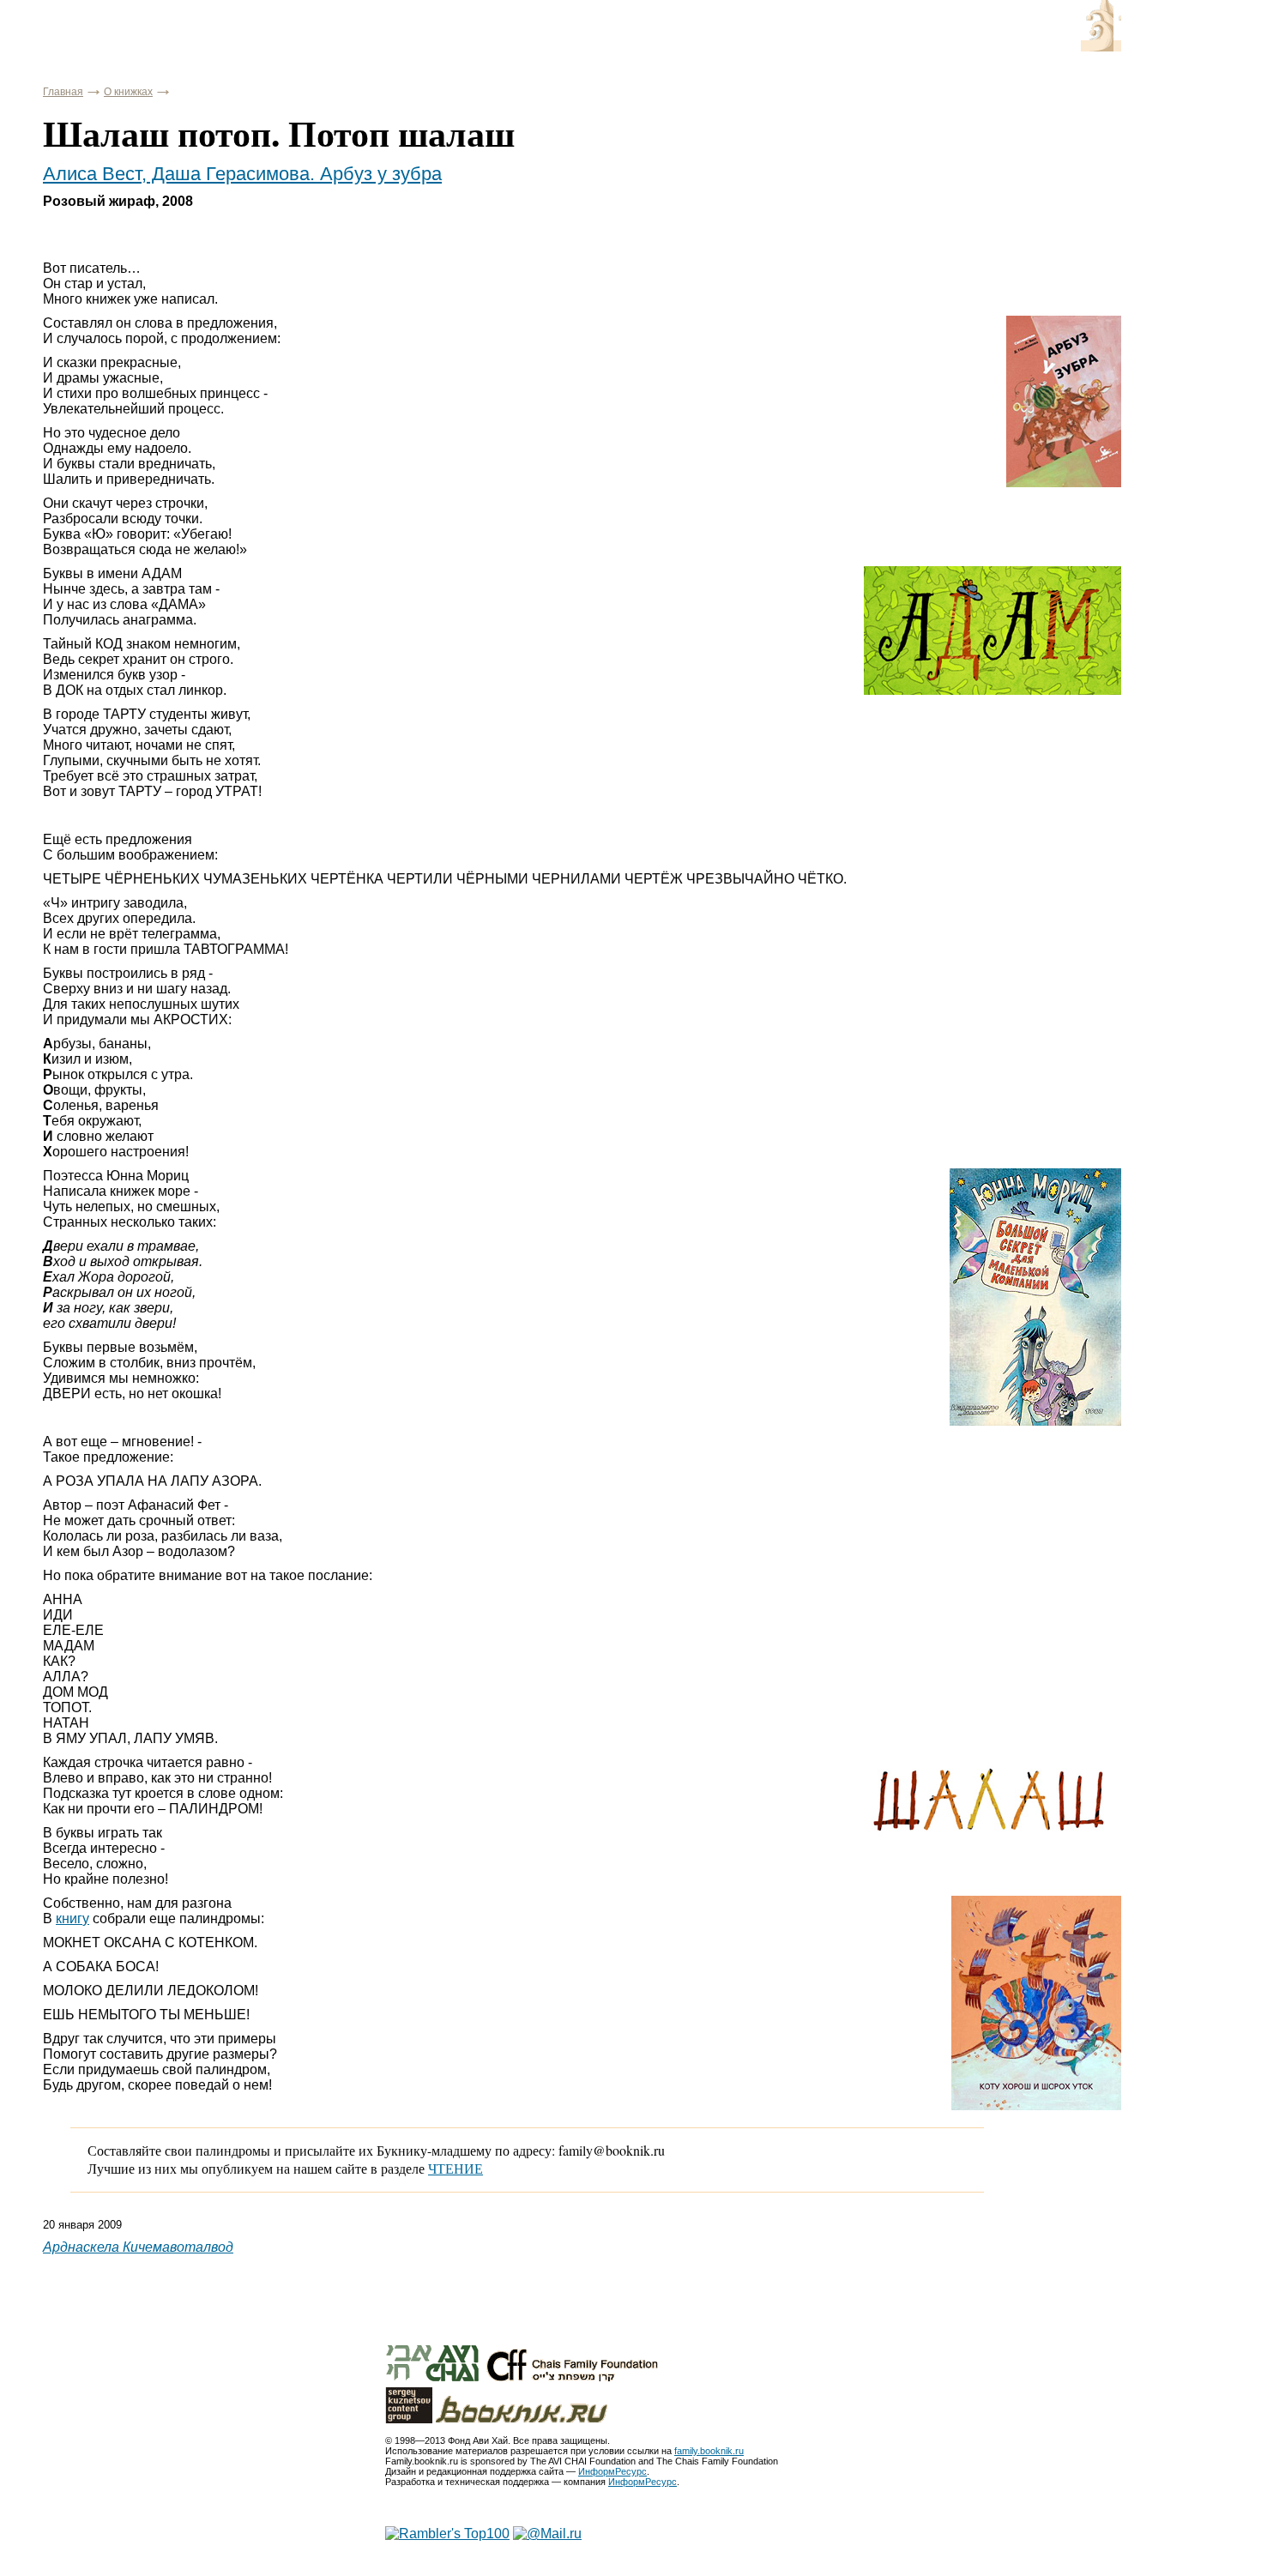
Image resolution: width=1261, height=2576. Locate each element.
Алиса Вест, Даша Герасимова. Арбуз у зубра (242, 174)
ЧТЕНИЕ (456, 2168)
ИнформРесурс (612, 2471)
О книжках (128, 92)
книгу (72, 1918)
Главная (63, 92)
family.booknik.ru (709, 2451)
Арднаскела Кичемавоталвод (138, 2247)
